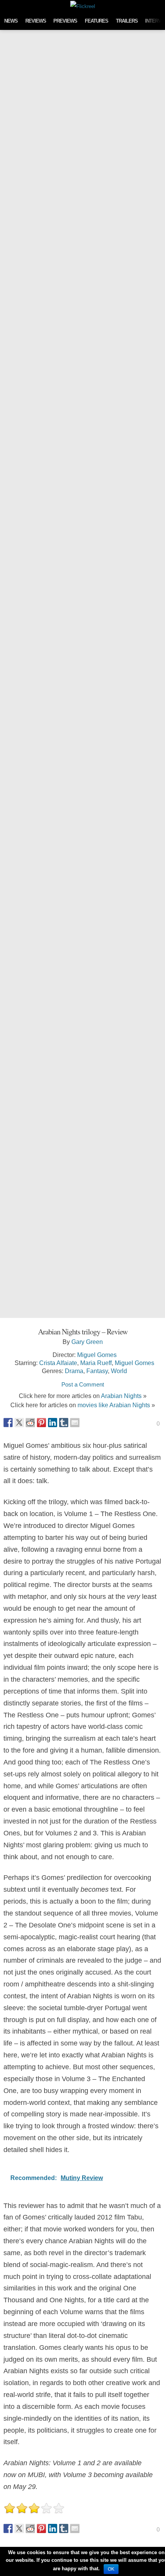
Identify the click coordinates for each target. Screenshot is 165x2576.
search (157, 6)
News (11, 21)
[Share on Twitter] (19, 1423)
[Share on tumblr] (64, 1423)
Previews (65, 21)
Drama (74, 1371)
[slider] (34, 2508)
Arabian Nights (121, 1396)
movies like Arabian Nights (114, 1405)
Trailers (127, 21)
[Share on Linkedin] (53, 1423)
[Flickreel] (83, 6)
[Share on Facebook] (8, 1423)
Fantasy (97, 1371)
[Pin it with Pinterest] (41, 1423)
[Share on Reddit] (30, 1423)
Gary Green (87, 1342)
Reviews (36, 21)
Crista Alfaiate (58, 1363)
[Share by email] (75, 1423)
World (119, 1371)
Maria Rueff (96, 1363)
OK (111, 2569)
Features (97, 21)
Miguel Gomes (97, 1355)
